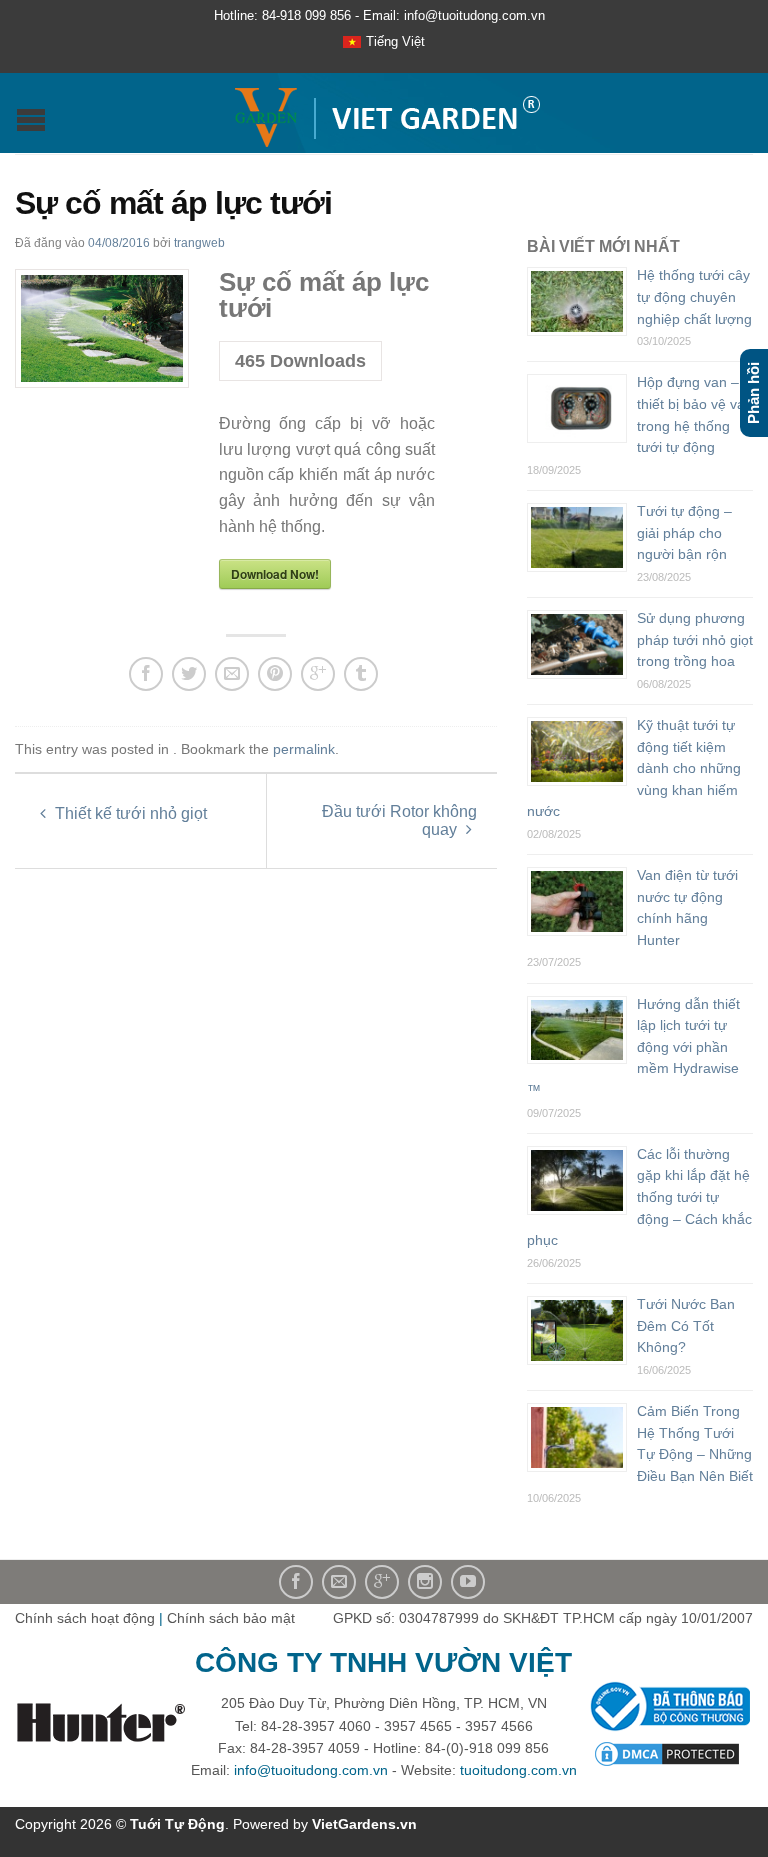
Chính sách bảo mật (231, 1618)
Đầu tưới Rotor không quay (399, 820)
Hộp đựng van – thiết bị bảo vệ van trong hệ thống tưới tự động (695, 414)
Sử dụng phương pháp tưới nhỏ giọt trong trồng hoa (695, 639)
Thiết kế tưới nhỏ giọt (129, 813)
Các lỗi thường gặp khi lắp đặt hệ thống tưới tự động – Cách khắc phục (639, 1197)
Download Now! (275, 574)
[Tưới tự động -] (386, 113)
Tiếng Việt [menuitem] (395, 41)
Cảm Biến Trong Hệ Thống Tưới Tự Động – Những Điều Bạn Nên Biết (695, 1443)
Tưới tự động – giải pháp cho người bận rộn (684, 532)
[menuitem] (384, 43)
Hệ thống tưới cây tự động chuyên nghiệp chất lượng (694, 296)
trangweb (199, 243)
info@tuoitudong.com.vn (311, 1770)
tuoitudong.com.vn (518, 1770)
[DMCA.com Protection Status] (667, 1752)
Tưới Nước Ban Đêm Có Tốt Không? (686, 1325)
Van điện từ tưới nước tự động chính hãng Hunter (687, 907)
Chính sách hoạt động (85, 1618)
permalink (304, 749)
